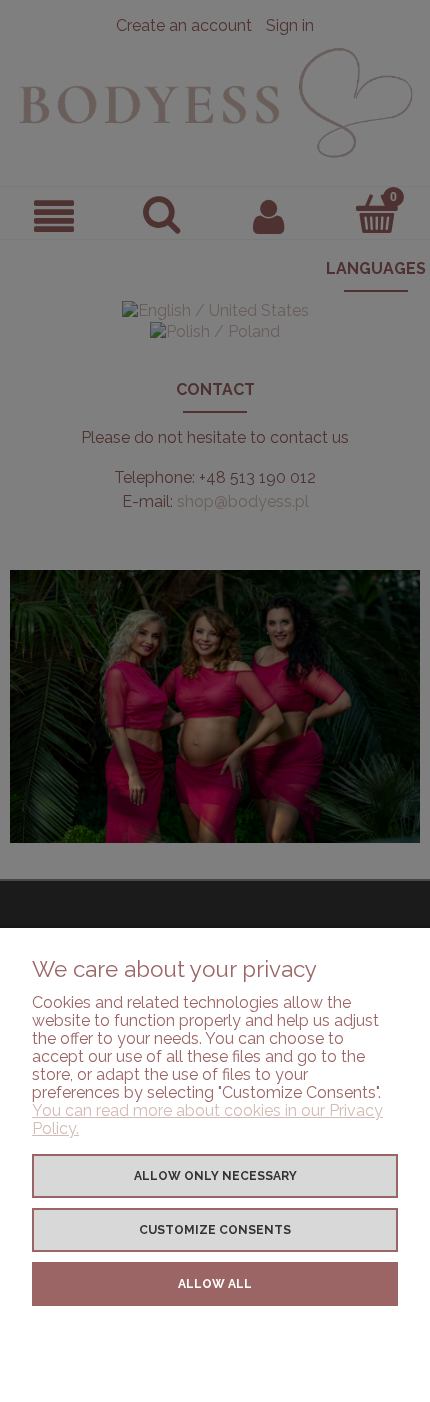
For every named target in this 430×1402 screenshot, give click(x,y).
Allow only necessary (215, 1176)
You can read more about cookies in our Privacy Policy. (207, 1119)
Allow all (215, 1284)
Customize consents (215, 1230)
